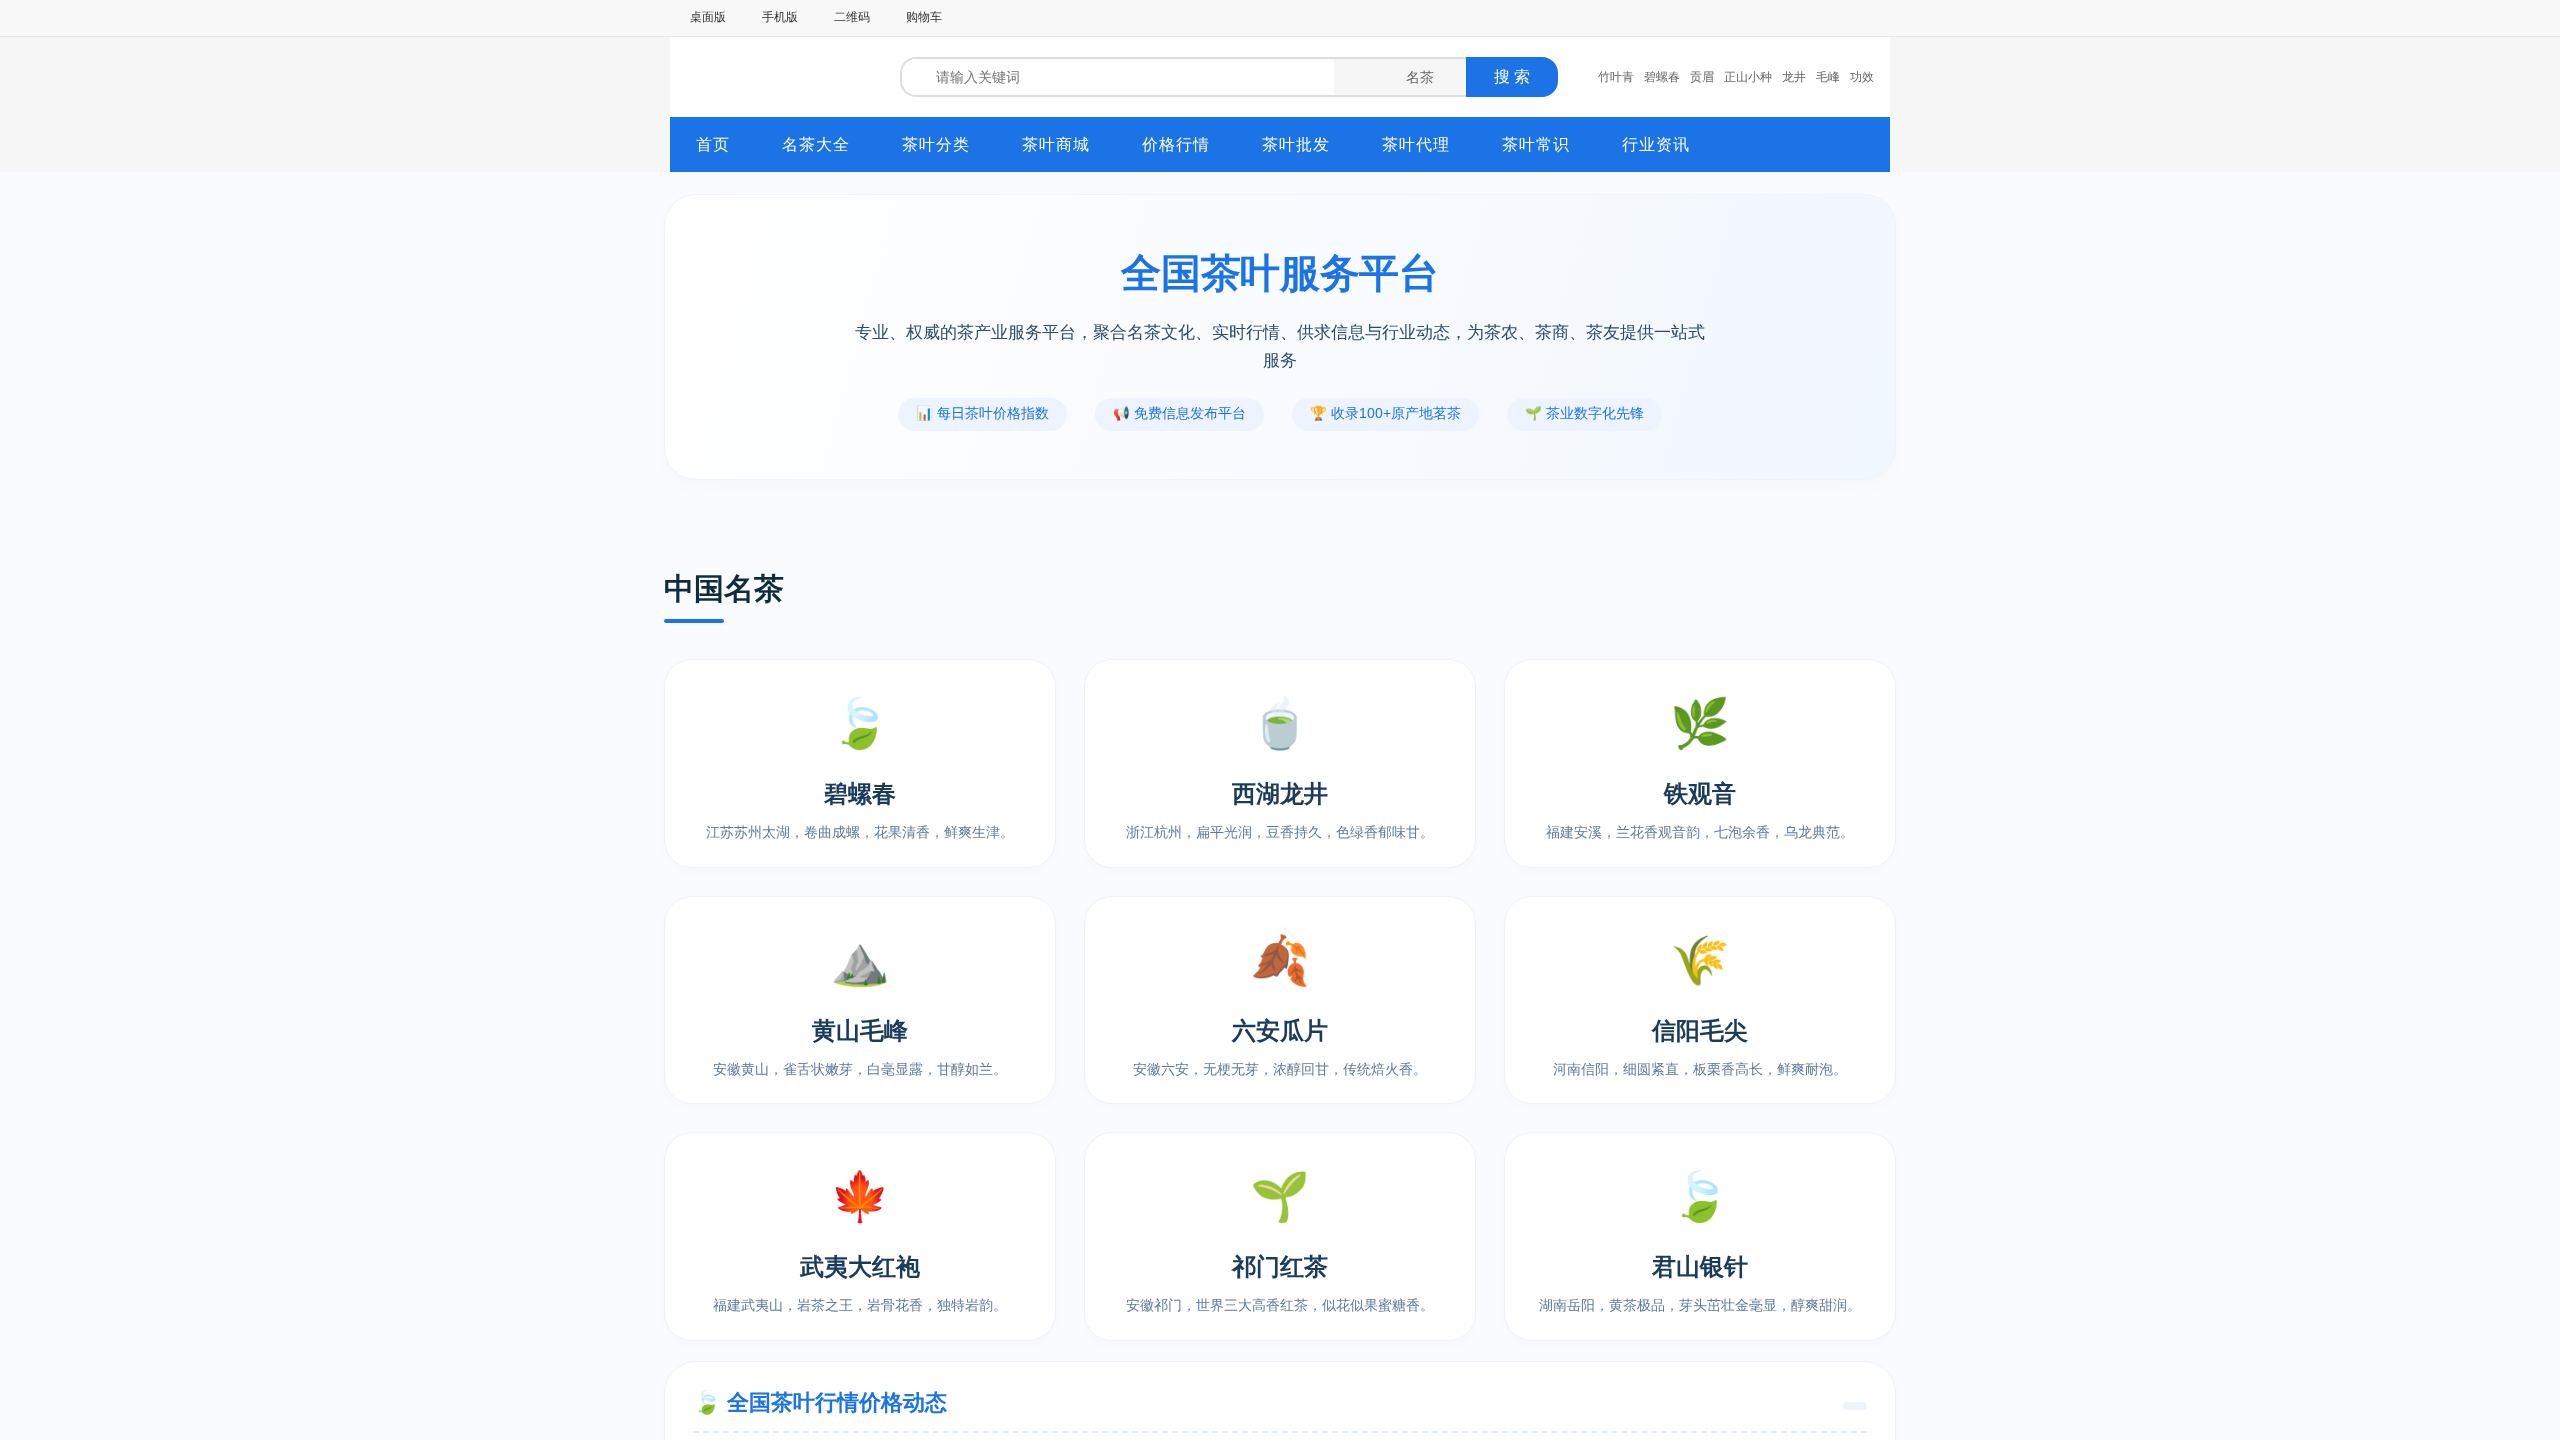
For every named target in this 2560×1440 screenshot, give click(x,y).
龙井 (1794, 77)
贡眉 (1702, 77)
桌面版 (708, 17)
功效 (1862, 77)
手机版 (780, 17)
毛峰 (1828, 77)
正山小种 (1748, 77)
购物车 (924, 17)
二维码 (852, 17)
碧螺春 (1662, 77)
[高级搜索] (1573, 77)
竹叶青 (1616, 77)
